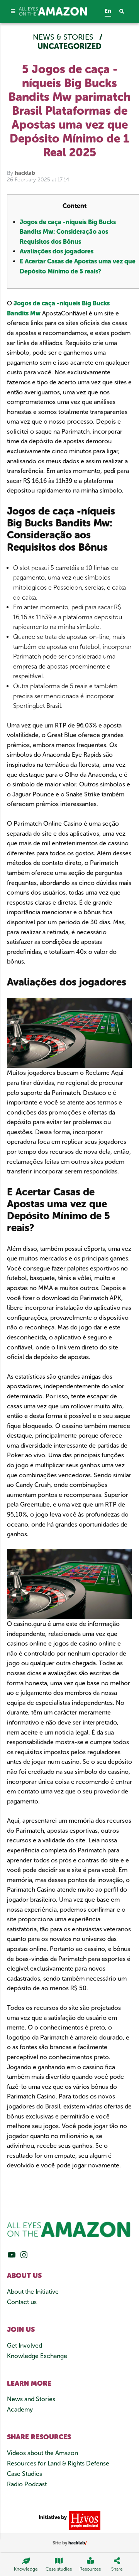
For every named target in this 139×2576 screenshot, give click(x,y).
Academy (20, 2409)
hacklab (25, 173)
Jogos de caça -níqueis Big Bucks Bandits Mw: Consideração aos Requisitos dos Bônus (68, 232)
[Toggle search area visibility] (126, 12)
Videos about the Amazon (42, 2453)
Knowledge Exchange (37, 2356)
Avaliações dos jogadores (57, 251)
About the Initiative (33, 2292)
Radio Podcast (27, 2484)
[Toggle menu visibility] (13, 11)
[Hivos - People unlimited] (84, 2520)
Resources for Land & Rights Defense (58, 2463)
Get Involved (25, 2346)
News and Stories (31, 2399)
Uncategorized (69, 46)
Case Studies (25, 2474)
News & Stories (64, 37)
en (108, 11)
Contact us (22, 2302)
